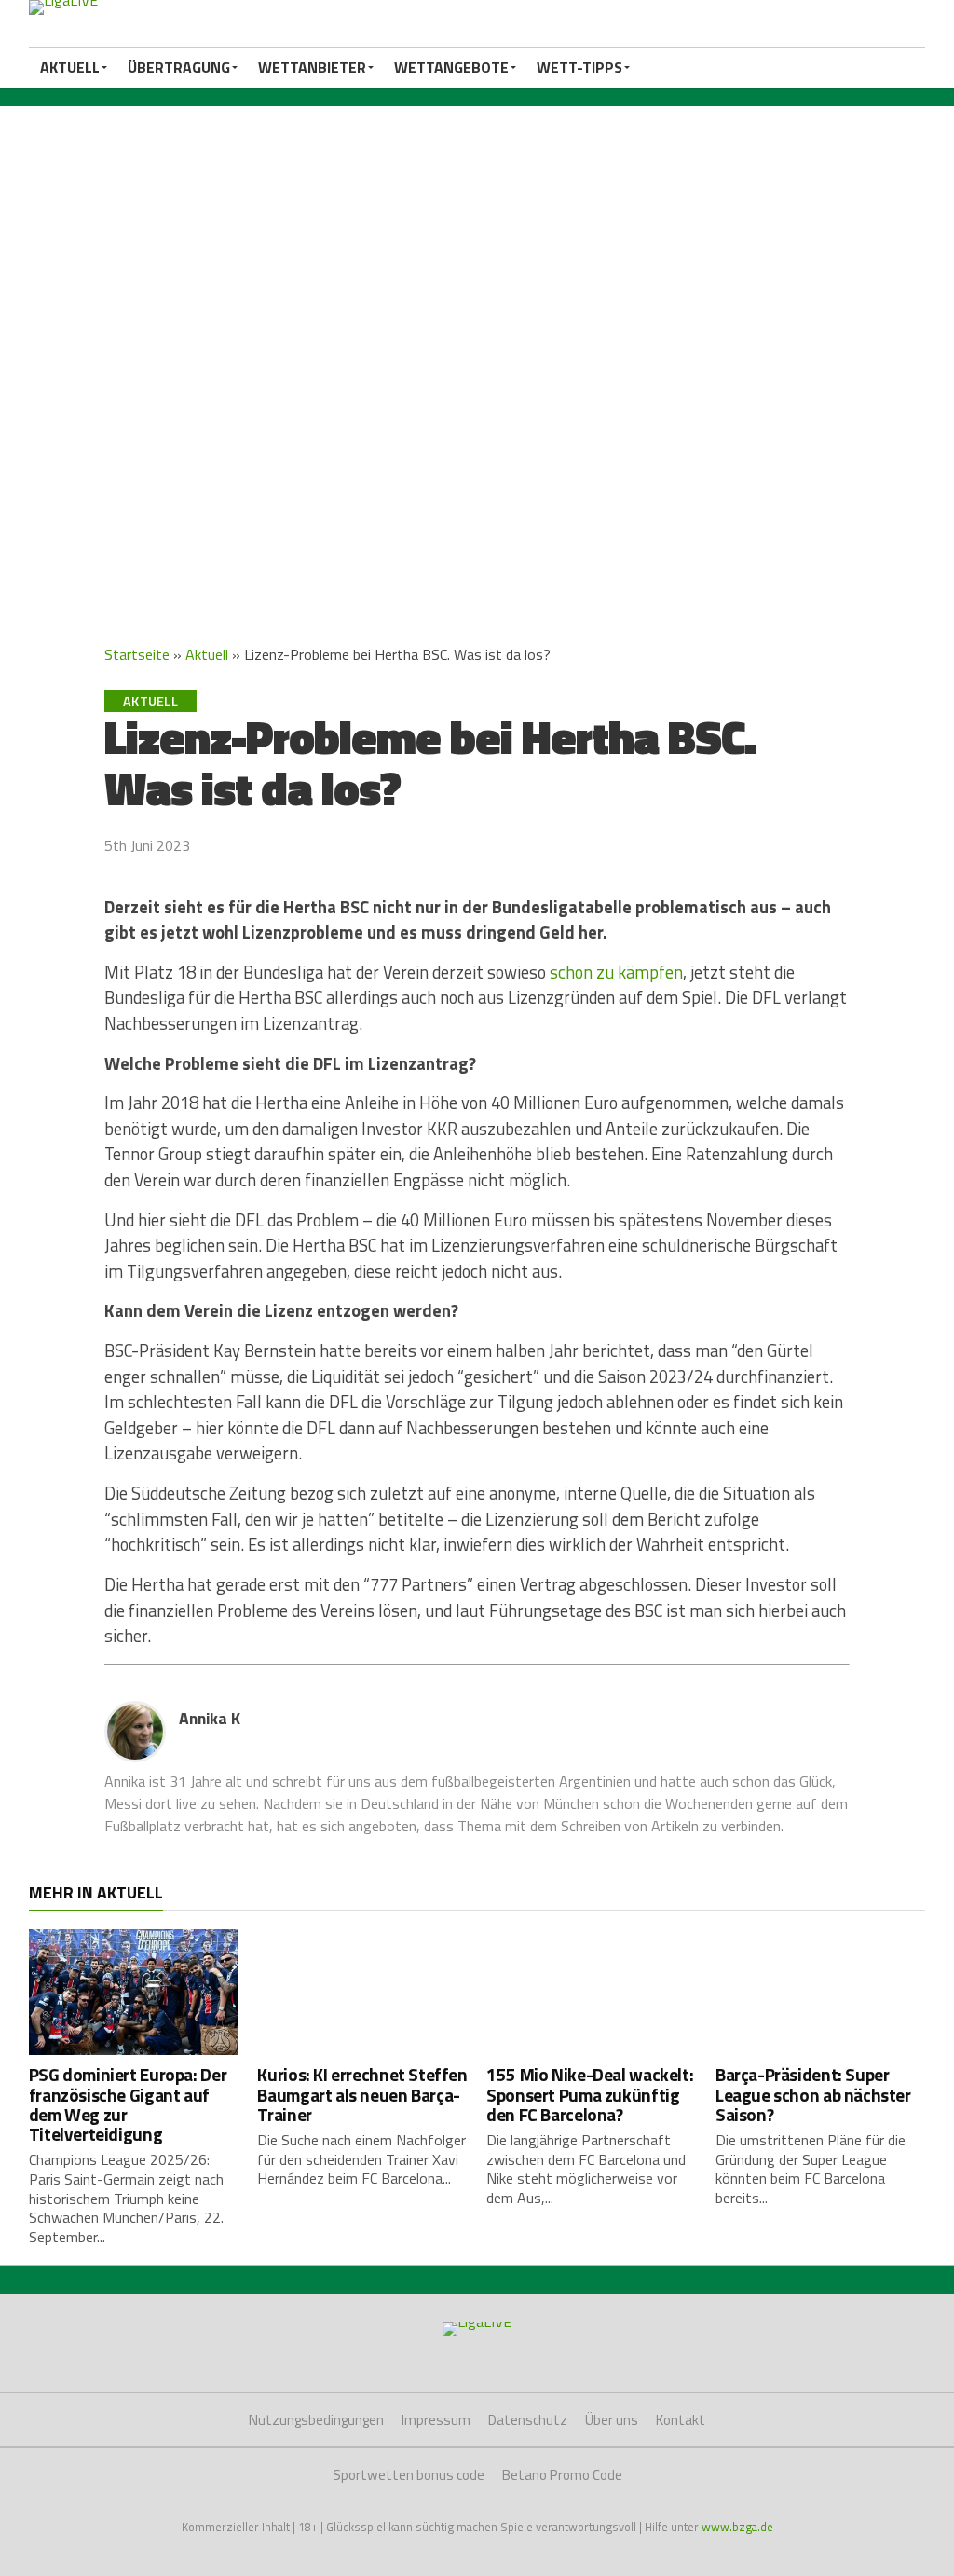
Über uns (612, 2420)
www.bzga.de (737, 2527)
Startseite (137, 654)
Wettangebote (451, 67)
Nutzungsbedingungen (316, 2420)
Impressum (436, 2420)
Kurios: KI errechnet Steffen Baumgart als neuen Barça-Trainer (362, 2094)
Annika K (210, 1718)
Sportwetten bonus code (409, 2475)
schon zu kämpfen (616, 972)
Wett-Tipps (579, 67)
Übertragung (179, 67)
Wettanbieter (312, 67)
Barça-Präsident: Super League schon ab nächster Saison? (813, 2094)
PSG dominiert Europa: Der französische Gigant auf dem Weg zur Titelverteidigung (128, 2103)
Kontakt (681, 2420)
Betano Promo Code (562, 2475)
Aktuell (70, 67)
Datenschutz (528, 2420)
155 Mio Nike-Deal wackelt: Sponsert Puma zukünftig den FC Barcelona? (590, 2094)
